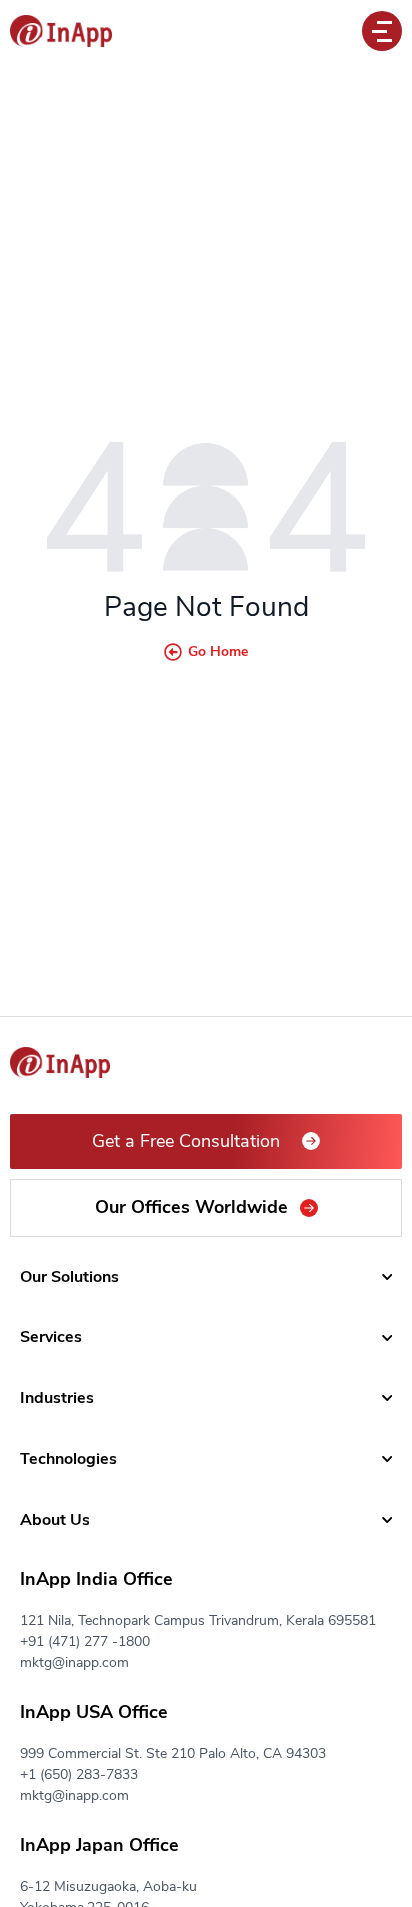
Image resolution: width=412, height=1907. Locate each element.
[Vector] (61, 31)
